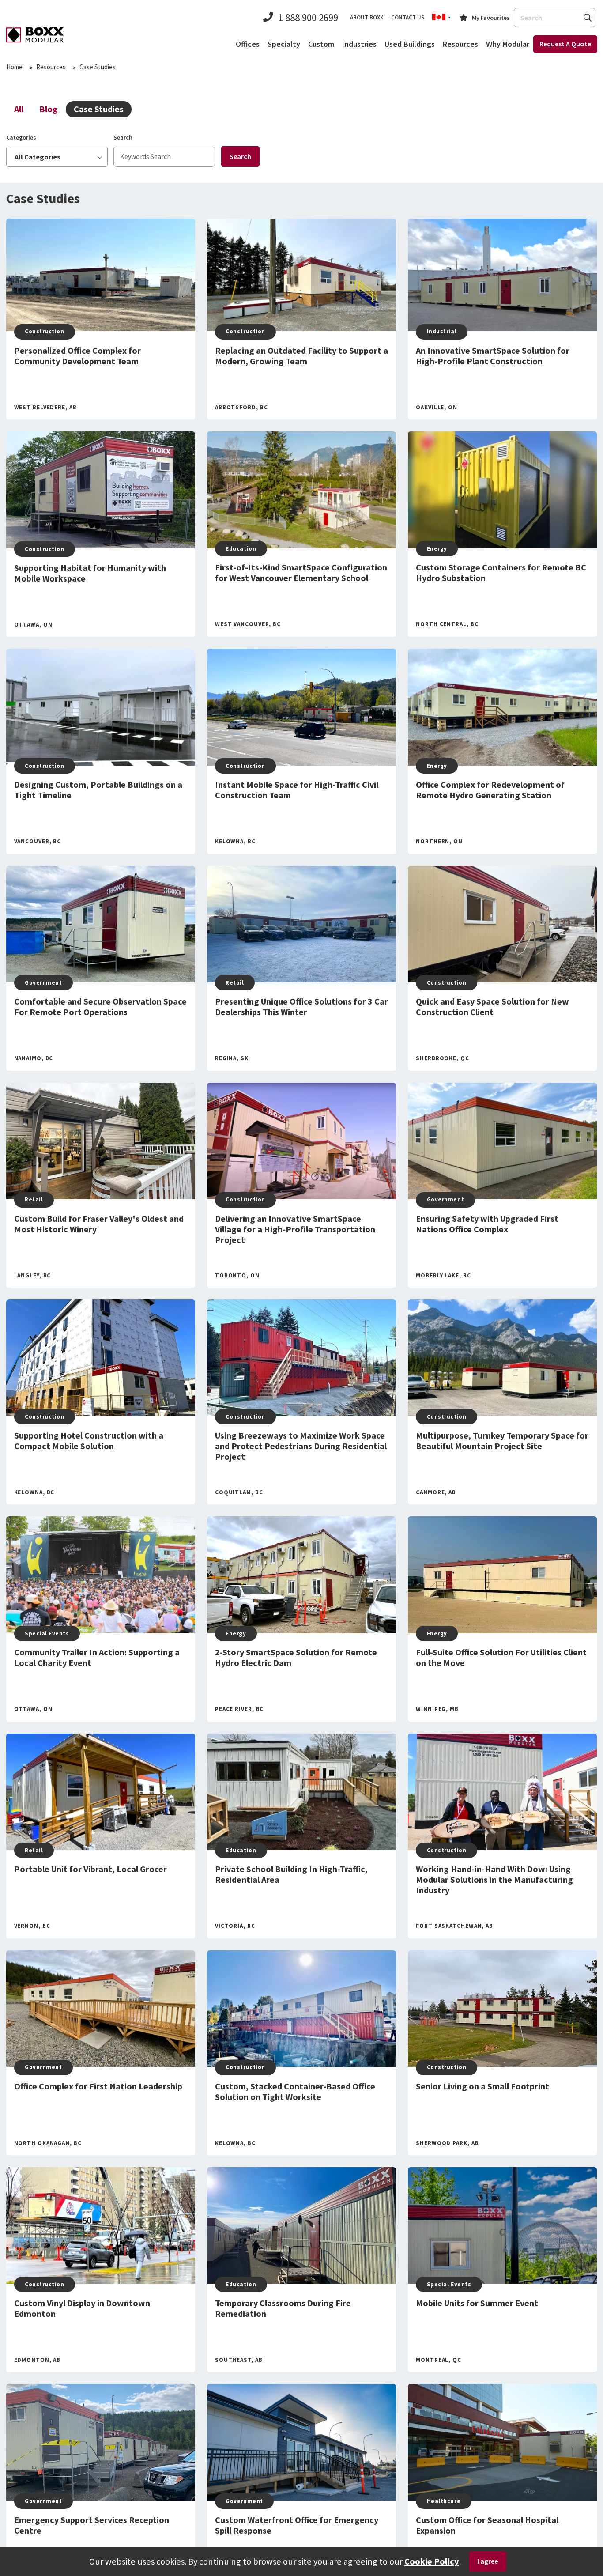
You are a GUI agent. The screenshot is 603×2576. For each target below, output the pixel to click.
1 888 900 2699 (308, 17)
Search (587, 17)
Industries (359, 44)
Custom (321, 44)
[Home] (35, 35)
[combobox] (555, 18)
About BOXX (367, 17)
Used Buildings (410, 44)
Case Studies (99, 109)
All (19, 109)
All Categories (38, 157)
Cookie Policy (432, 2561)
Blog (49, 109)
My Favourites (491, 18)
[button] (441, 18)
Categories (21, 137)
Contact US (408, 17)
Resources (460, 44)
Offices (248, 44)
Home (14, 67)
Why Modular (508, 44)
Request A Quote (565, 44)
